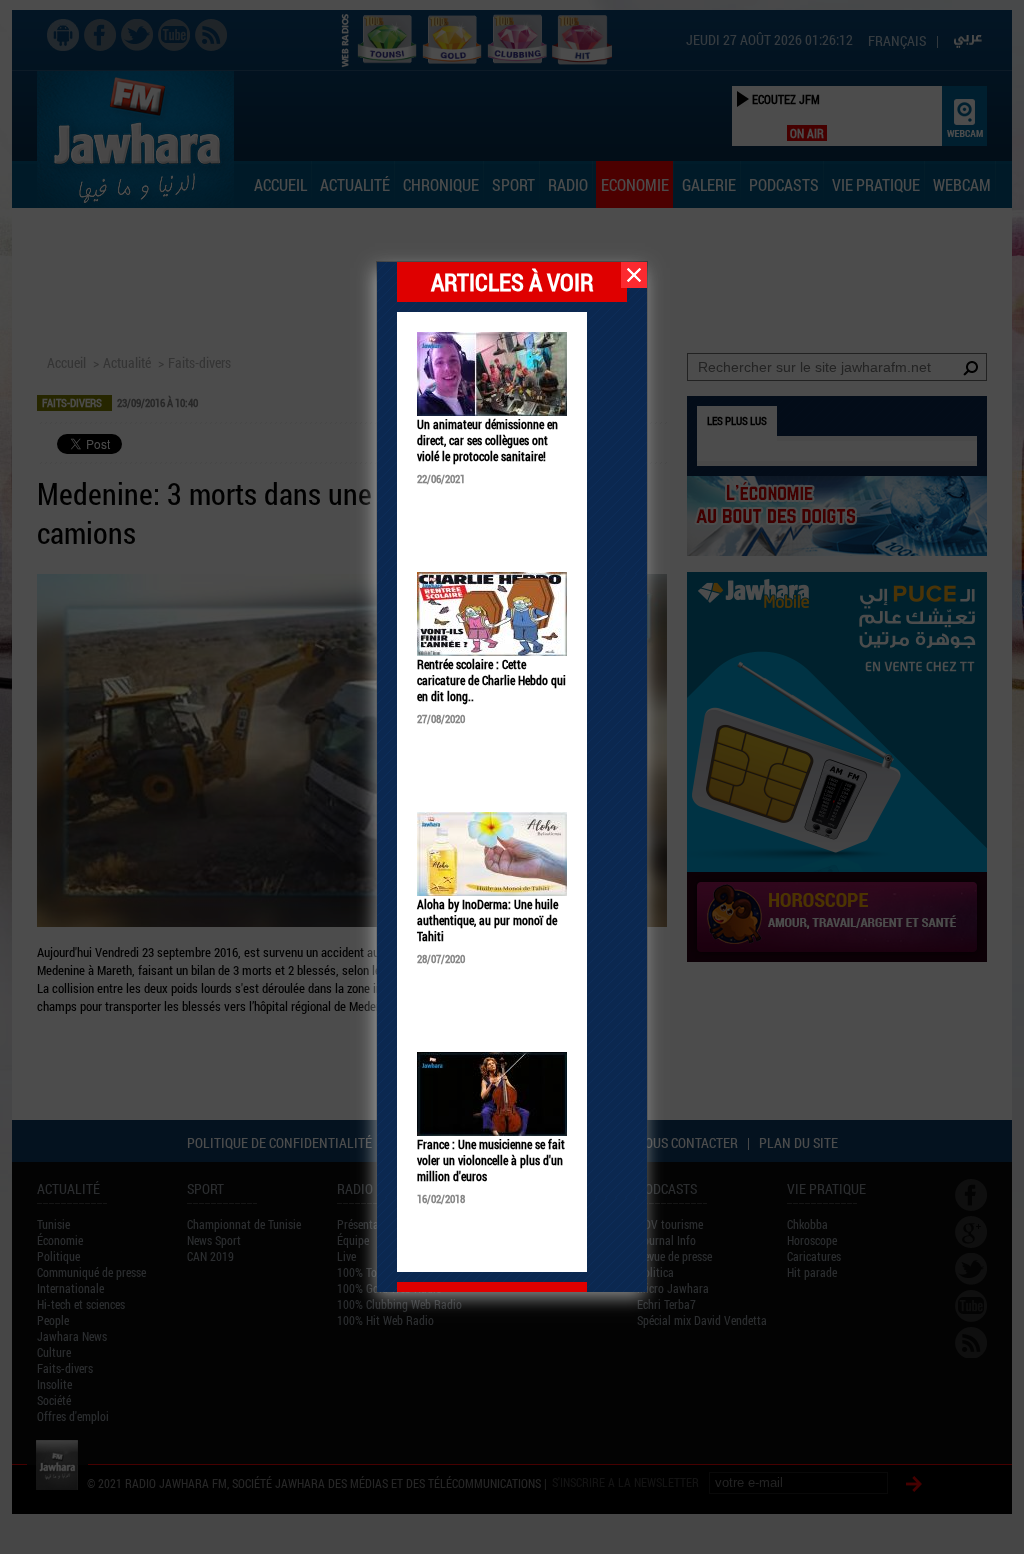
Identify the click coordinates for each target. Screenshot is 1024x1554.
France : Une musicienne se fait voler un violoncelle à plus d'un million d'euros (491, 1160)
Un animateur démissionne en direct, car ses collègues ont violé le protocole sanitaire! (487, 440)
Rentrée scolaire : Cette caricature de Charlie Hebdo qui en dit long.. (491, 680)
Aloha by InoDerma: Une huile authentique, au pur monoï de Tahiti (487, 920)
